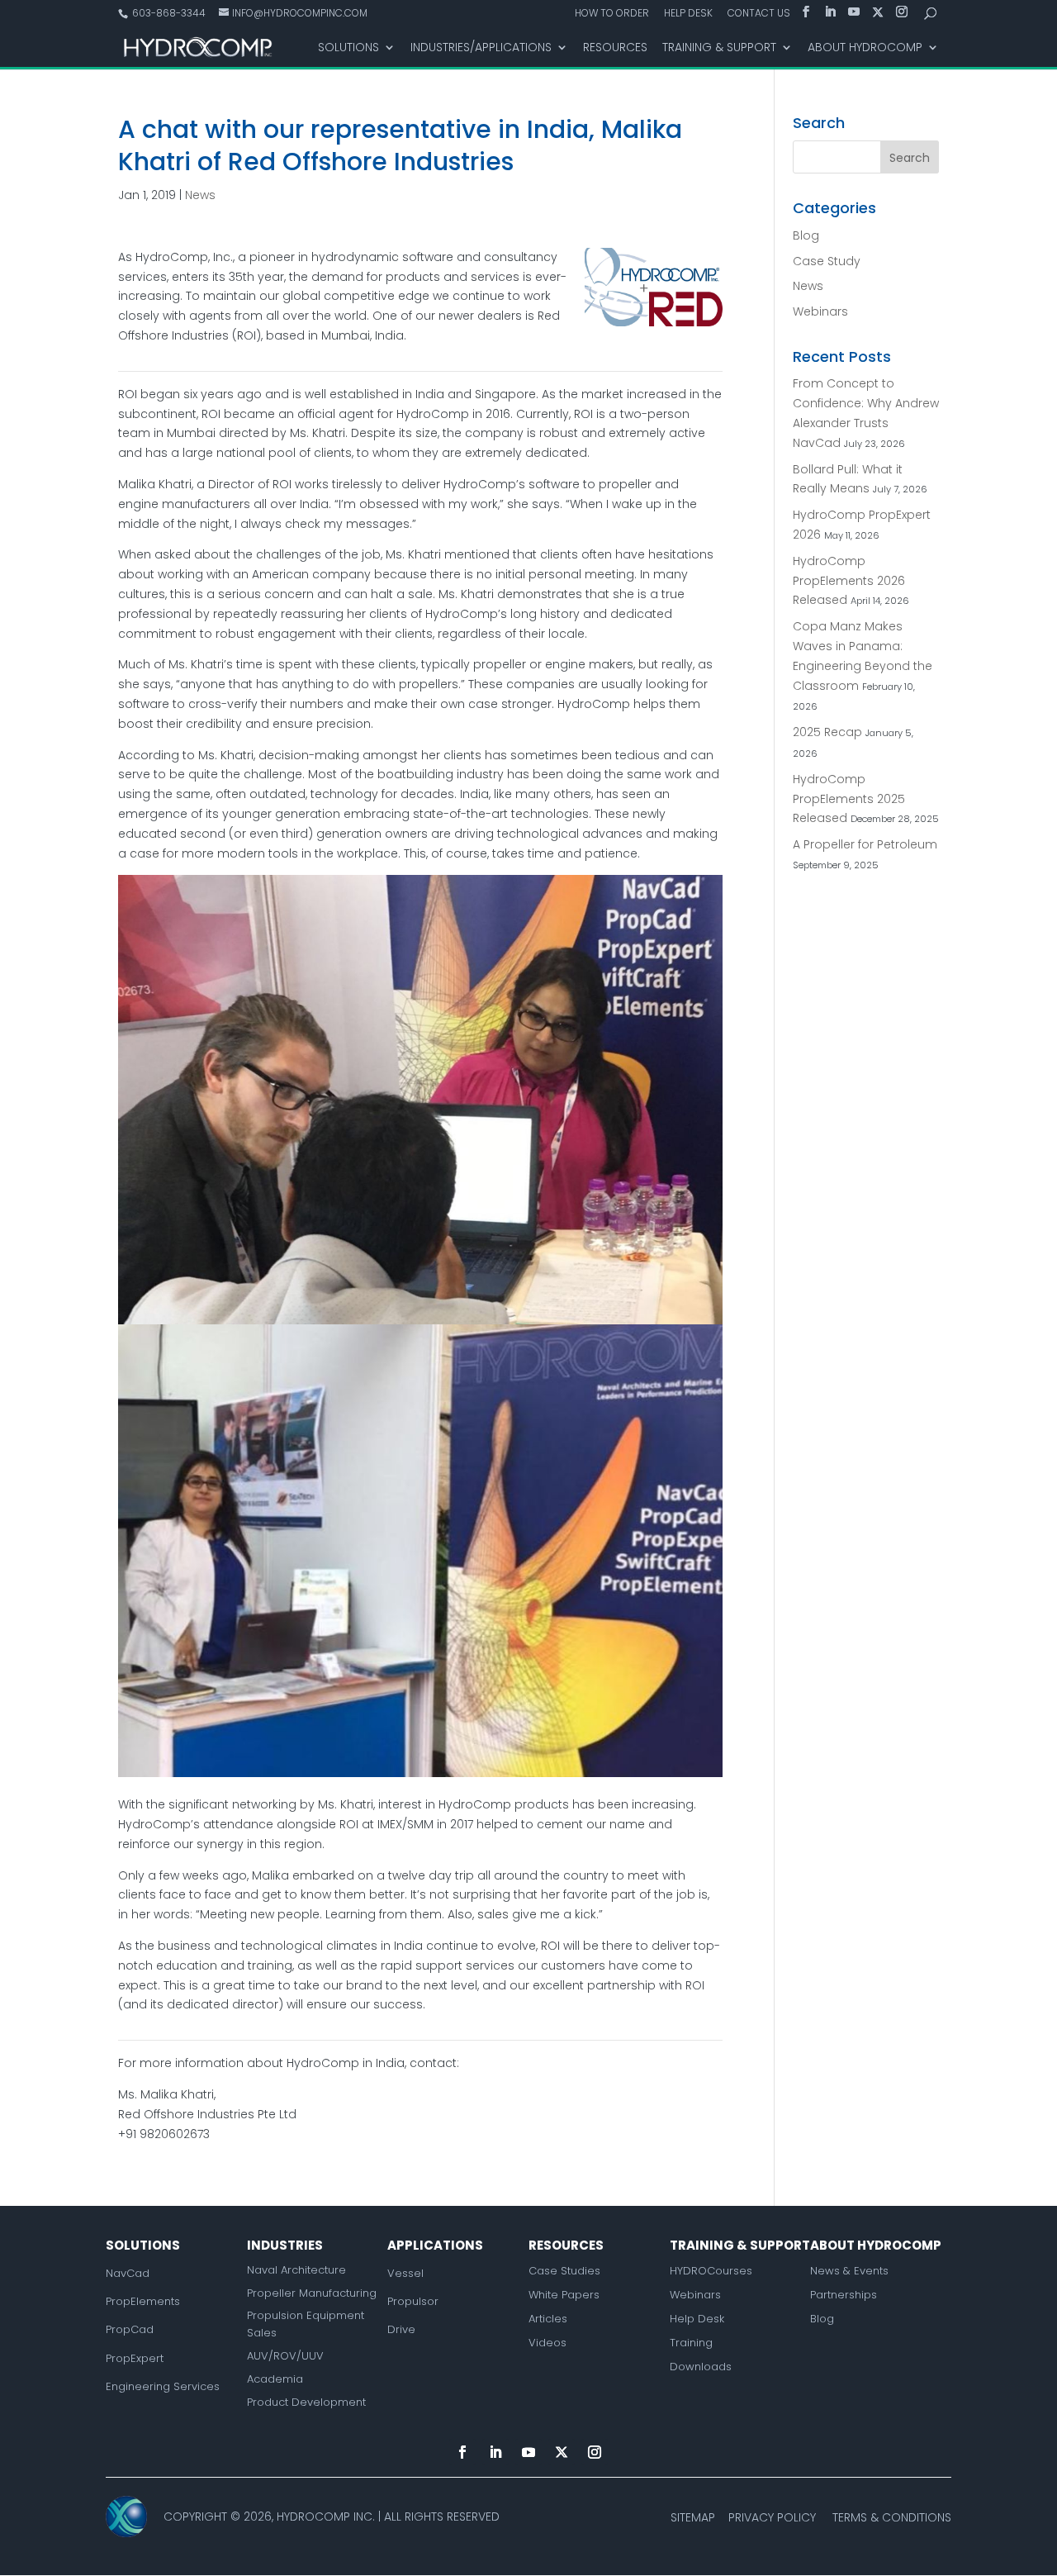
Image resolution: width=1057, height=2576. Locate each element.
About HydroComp (865, 48)
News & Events (849, 2271)
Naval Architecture (296, 2270)
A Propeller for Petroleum (865, 844)
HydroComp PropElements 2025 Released (849, 799)
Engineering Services (163, 2386)
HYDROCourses (711, 2271)
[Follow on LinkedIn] (495, 2452)
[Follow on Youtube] (528, 2452)
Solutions (348, 48)
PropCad (130, 2329)
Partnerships (844, 2295)
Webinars (820, 311)
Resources (615, 48)
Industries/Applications (481, 48)
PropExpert (135, 2358)
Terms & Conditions (892, 2517)
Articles (548, 2319)
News (200, 195)
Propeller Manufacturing (312, 2293)
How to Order (612, 14)
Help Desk (688, 14)
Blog (806, 235)
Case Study (827, 261)
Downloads (701, 2367)
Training (691, 2343)
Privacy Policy (772, 2517)
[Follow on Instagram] (595, 2452)
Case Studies (564, 2271)
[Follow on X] (562, 2452)
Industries (285, 2245)
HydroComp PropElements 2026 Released (849, 581)
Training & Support (719, 48)
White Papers (564, 2295)
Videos (547, 2343)
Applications (435, 2245)
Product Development (306, 2402)
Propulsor (413, 2301)
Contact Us (759, 14)
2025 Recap (827, 732)
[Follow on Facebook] (462, 2452)
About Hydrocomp (876, 2245)
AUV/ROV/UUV (285, 2356)
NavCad (128, 2273)
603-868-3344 (168, 13)
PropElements (143, 2301)
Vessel (405, 2273)
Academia (275, 2379)
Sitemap (693, 2517)
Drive (401, 2329)
